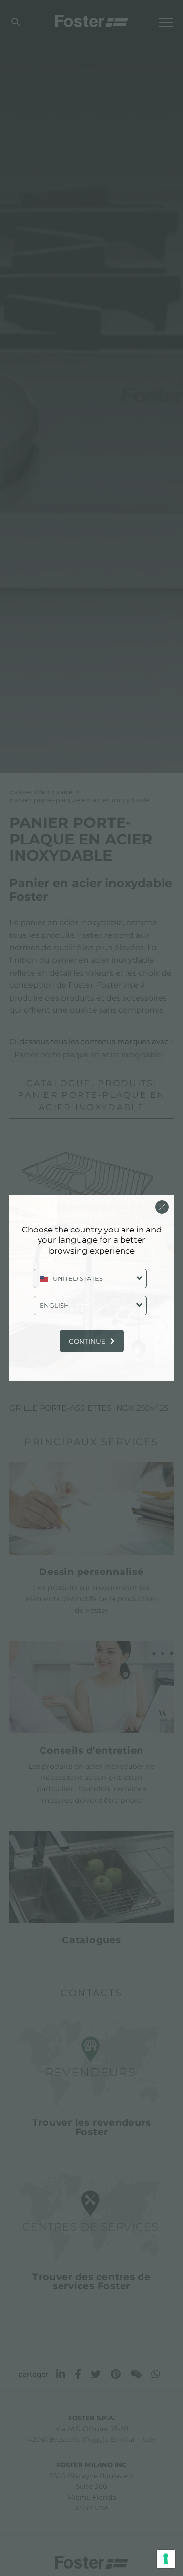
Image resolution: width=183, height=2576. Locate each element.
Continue (87, 1341)
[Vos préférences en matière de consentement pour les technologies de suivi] (166, 2559)
